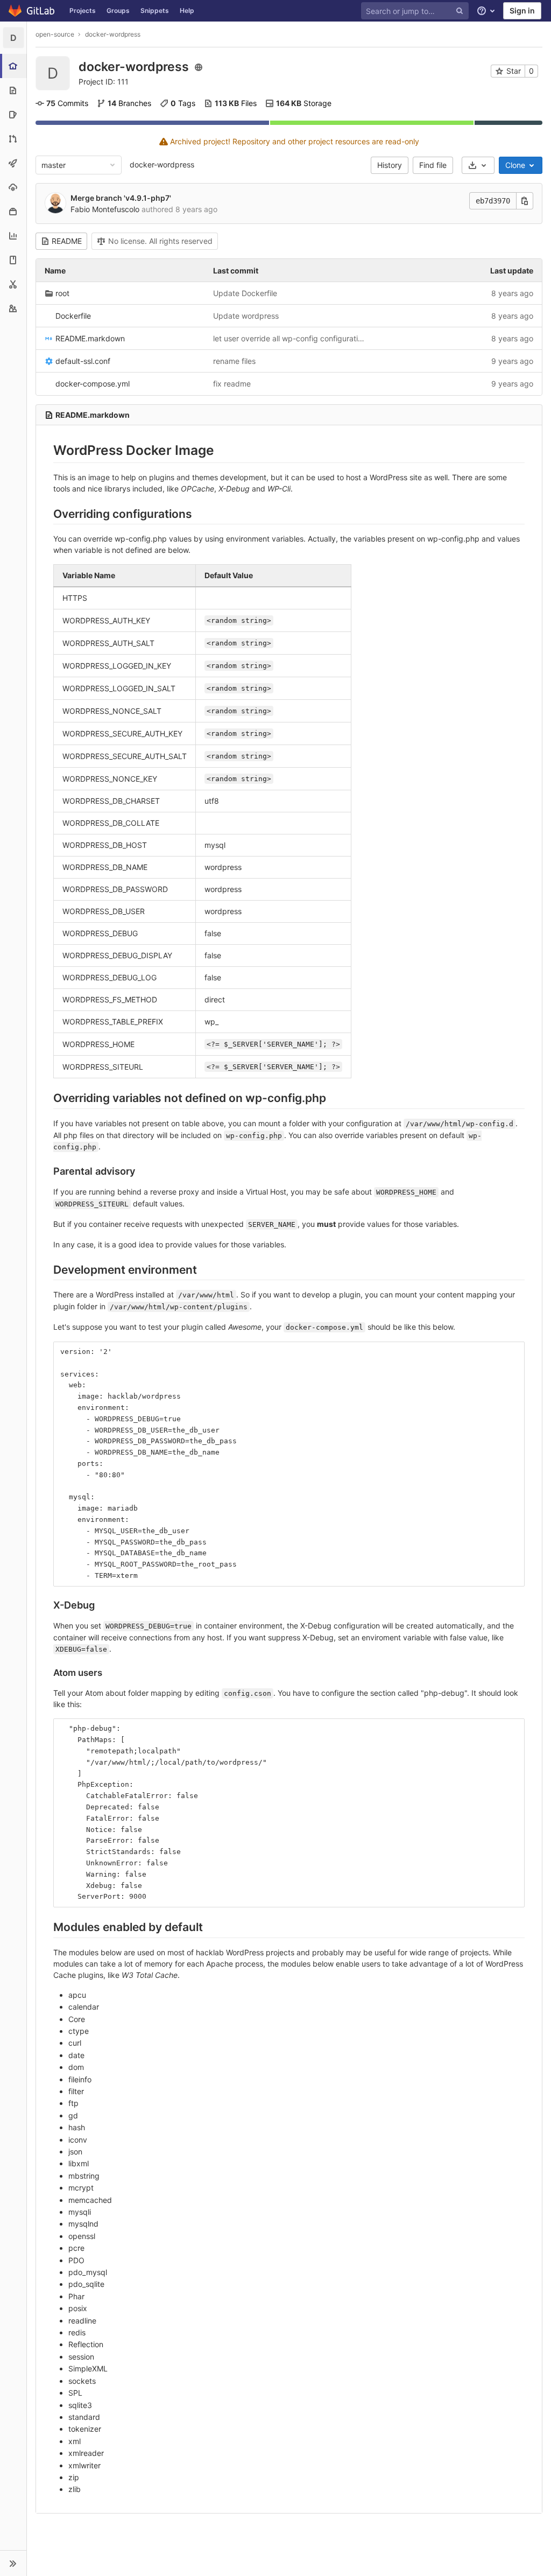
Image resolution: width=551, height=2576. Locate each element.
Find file (433, 165)
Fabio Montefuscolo (105, 209)
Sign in (522, 10)
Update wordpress (246, 316)
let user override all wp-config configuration (289, 338)
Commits (67, 103)
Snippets (155, 10)
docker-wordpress (162, 164)
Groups (118, 10)
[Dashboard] (32, 11)
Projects (83, 10)
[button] (13, 2563)
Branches (129, 103)
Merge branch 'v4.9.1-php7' (121, 198)
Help (187, 10)
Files (236, 103)
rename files (234, 361)
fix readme (232, 384)
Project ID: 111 (104, 82)
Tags (183, 103)
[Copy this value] (525, 201)
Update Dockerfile (245, 293)
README (67, 241)
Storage (304, 103)
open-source (55, 34)
